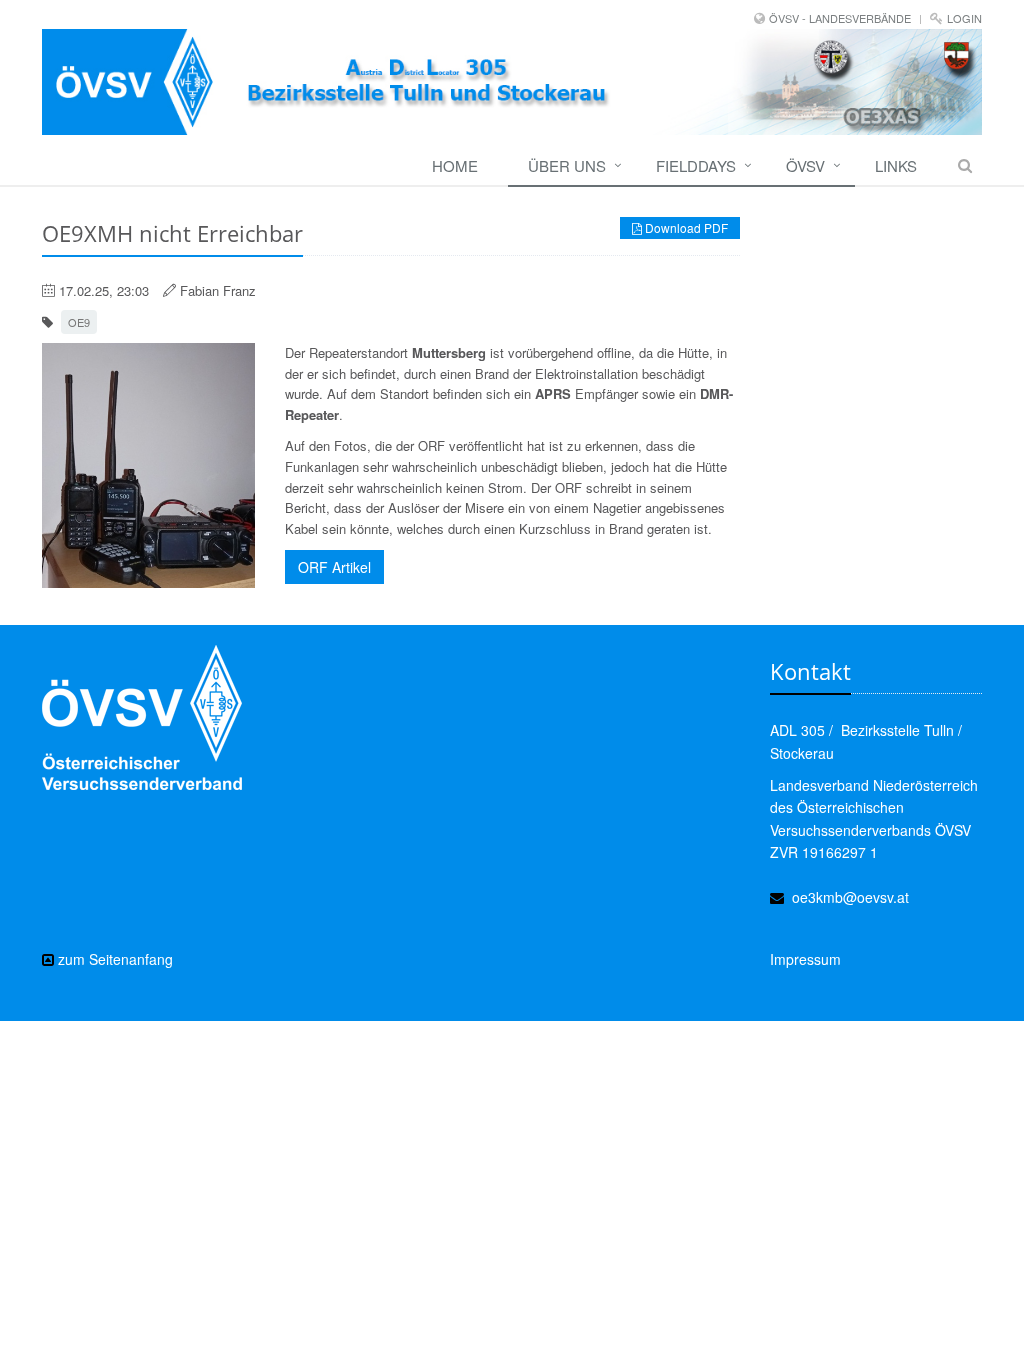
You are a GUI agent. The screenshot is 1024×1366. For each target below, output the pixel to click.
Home (455, 165)
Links (896, 165)
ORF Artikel (334, 567)
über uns (567, 165)
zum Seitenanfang (113, 959)
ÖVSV (805, 165)
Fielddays (696, 165)
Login (964, 18)
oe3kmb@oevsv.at (850, 897)
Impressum (805, 959)
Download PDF (685, 227)
